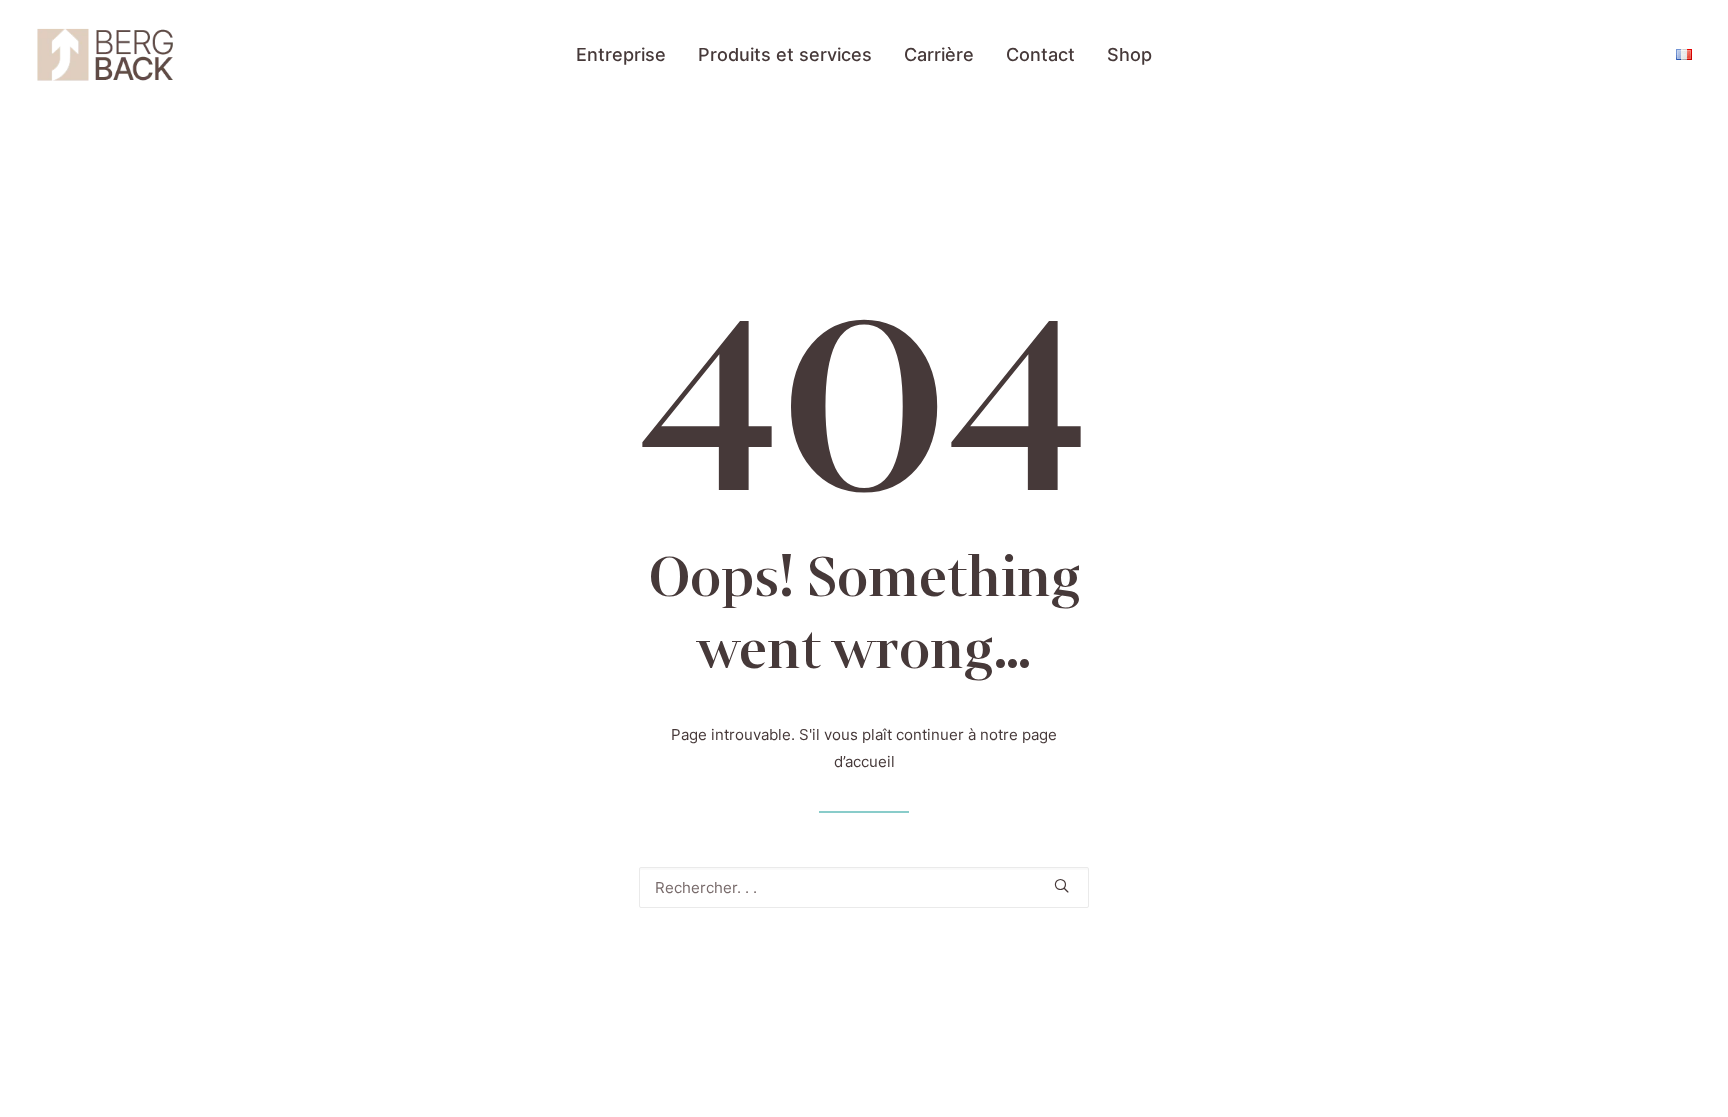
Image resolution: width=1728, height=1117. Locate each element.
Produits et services (785, 54)
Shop (1129, 54)
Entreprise (621, 54)
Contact (1040, 54)
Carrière (939, 54)
